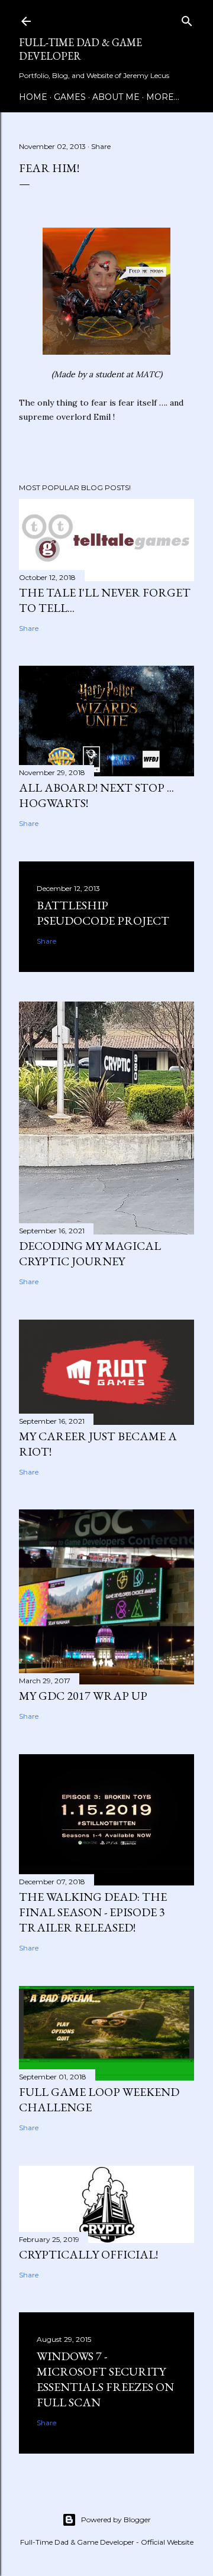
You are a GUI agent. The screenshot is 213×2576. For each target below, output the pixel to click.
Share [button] (101, 146)
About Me (116, 97)
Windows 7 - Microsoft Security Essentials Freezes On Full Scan (105, 2379)
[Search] (187, 19)
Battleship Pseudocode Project (103, 913)
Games (70, 97)
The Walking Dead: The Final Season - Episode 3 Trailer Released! (93, 1912)
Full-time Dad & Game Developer (80, 49)
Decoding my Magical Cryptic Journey (90, 1253)
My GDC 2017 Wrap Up (83, 1696)
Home (33, 97)
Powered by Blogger (116, 2520)
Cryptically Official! (88, 2254)
